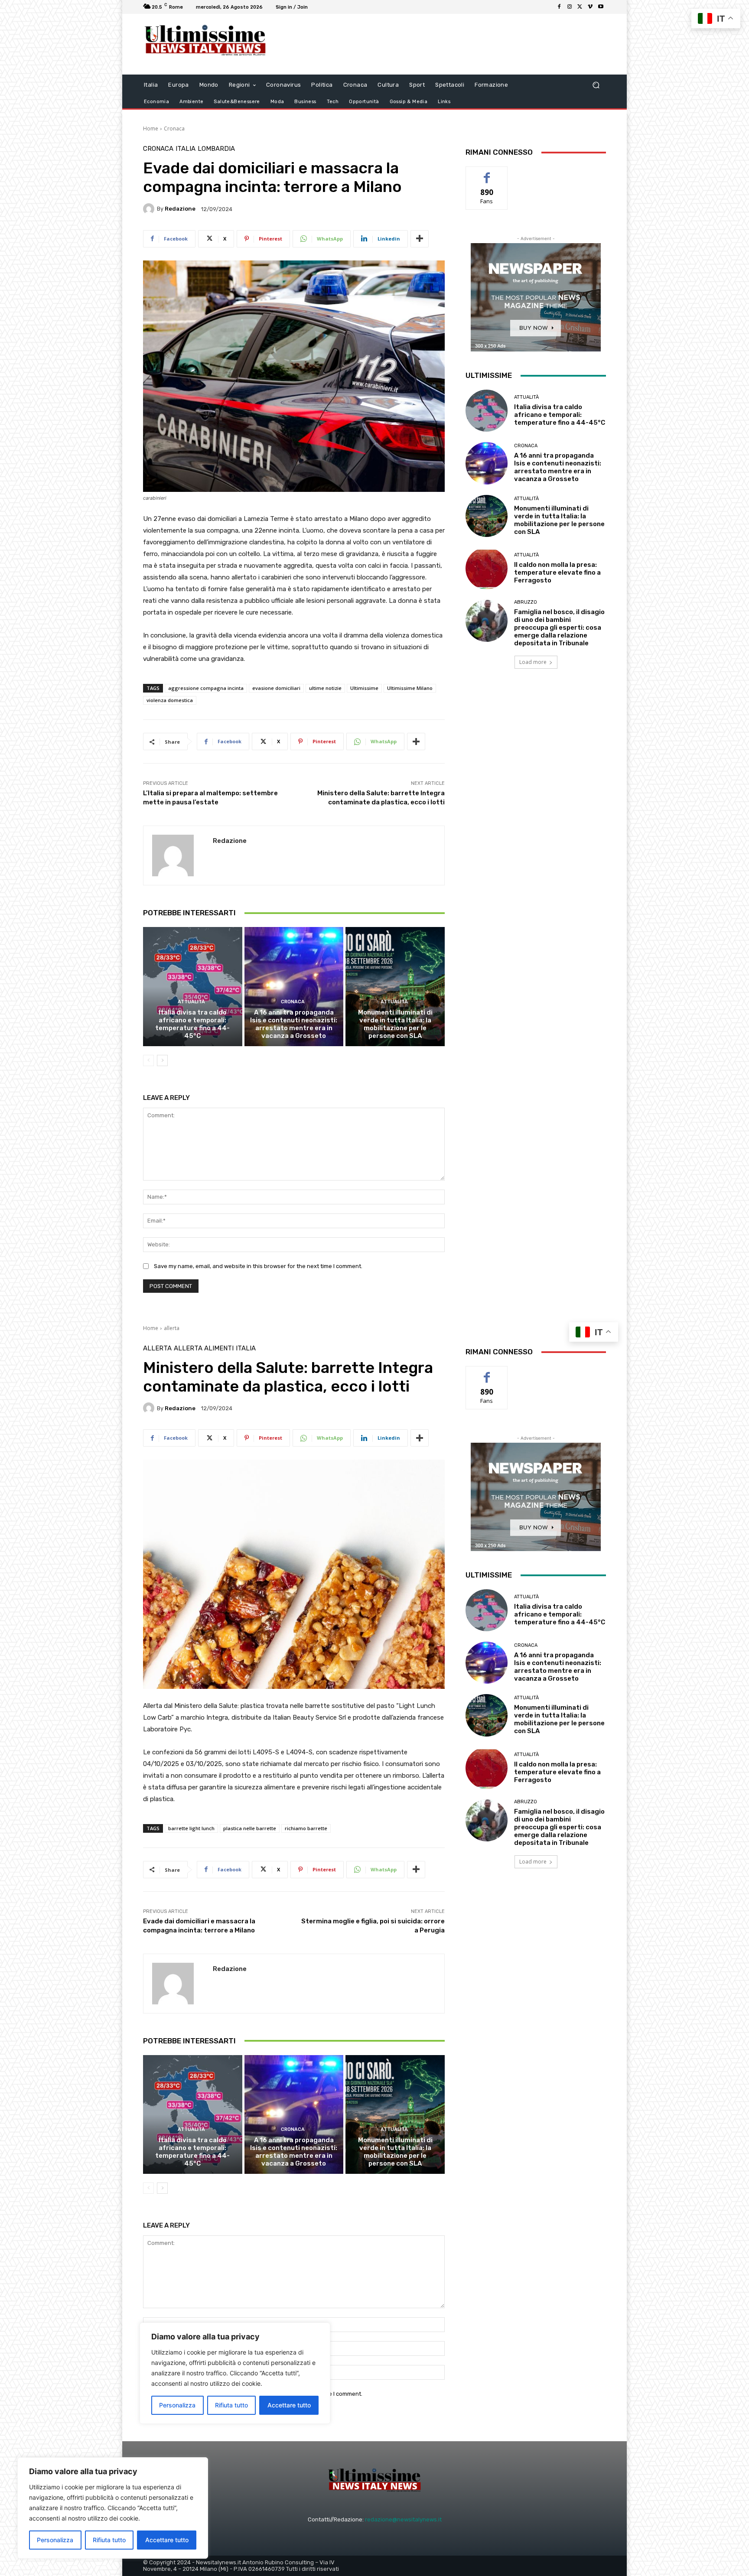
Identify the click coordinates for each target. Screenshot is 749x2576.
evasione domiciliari (276, 688)
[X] (580, 7)
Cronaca (174, 128)
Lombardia (216, 149)
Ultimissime (364, 688)
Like (487, 173)
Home (151, 128)
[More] (420, 239)
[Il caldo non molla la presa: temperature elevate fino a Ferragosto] (487, 568)
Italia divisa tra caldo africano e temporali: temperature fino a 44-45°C (192, 1024)
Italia (186, 149)
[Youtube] (601, 7)
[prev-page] (148, 1060)
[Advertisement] (446, 44)
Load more (533, 662)
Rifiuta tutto (109, 2540)
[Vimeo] (590, 7)
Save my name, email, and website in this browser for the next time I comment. (258, 1266)
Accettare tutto (167, 2540)
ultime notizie (325, 688)
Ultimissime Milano (410, 688)
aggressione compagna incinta (206, 688)
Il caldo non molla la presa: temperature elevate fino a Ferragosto (557, 572)
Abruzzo (526, 602)
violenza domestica (170, 700)
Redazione (180, 209)
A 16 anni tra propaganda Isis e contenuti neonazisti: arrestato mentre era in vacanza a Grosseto (294, 1024)
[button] (596, 85)
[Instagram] (570, 7)
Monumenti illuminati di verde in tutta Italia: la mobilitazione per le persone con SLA (395, 1024)
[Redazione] (150, 209)
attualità (191, 1002)
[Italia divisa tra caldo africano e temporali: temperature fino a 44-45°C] (193, 986)
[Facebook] (559, 7)
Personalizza (55, 2540)
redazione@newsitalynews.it (403, 2519)
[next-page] (162, 1060)
